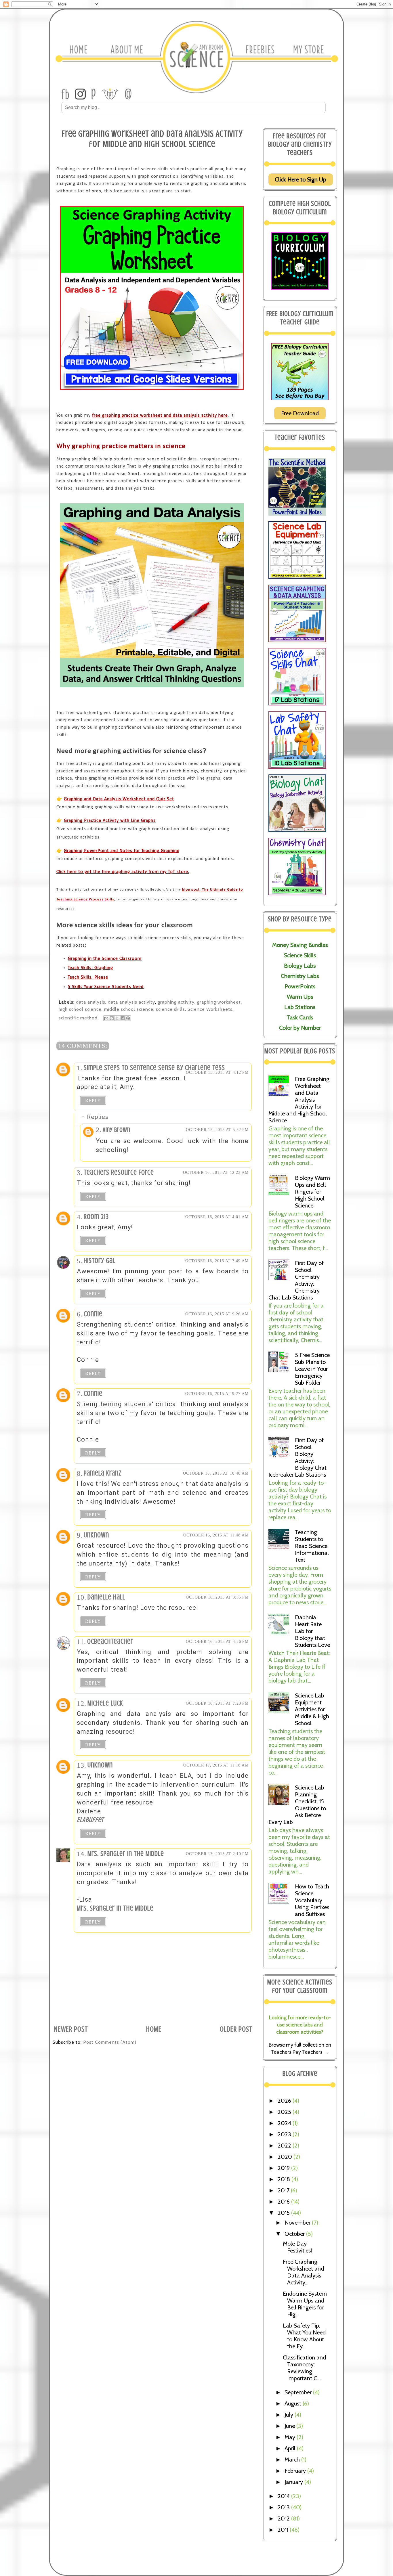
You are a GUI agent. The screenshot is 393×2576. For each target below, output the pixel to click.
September (299, 2392)
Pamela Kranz (103, 1473)
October (295, 2234)
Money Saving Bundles (300, 945)
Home (154, 2029)
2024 (285, 2123)
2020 (286, 2157)
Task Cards (300, 1017)
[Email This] (106, 1018)
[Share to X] (117, 1018)
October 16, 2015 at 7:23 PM (217, 1703)
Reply (93, 1100)
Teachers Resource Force (119, 1173)
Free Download (300, 413)
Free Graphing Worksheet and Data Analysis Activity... (303, 2272)
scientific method (78, 1018)
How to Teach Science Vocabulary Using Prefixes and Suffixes (312, 1900)
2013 (284, 2507)
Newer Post (71, 2029)
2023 (285, 2134)
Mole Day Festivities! (297, 2247)
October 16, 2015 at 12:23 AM (216, 1173)
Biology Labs (300, 966)
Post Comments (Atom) (110, 2042)
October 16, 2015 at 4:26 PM (217, 1642)
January (294, 2482)
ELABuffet (90, 1820)
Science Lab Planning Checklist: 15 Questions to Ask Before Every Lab (297, 1805)
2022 (285, 2146)
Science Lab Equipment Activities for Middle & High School (312, 1709)
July (290, 2415)
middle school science (129, 1009)
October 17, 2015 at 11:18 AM (216, 1765)
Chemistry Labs (300, 976)
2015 (284, 2213)
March (293, 2460)
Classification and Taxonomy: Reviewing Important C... (304, 2368)
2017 (284, 2190)
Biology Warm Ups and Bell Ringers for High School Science (312, 1192)
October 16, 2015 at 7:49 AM (217, 1261)
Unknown (96, 1535)
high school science (80, 1009)
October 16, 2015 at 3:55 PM (217, 1597)
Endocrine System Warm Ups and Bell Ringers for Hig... (305, 2304)
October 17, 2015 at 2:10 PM (217, 1854)
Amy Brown (117, 1130)
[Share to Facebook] (123, 1018)
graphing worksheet (219, 1002)
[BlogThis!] (112, 1018)
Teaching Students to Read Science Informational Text (312, 1546)
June (290, 2426)
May (291, 2437)
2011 (284, 2530)
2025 (285, 2112)
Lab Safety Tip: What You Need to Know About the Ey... (304, 2336)
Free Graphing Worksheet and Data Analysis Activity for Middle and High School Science (299, 1100)
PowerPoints (300, 986)
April (291, 2448)
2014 (284, 2496)
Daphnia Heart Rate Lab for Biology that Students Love (312, 1631)
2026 (285, 2101)
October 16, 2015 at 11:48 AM (216, 1535)
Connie (93, 1314)
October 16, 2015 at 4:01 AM (217, 1217)
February (296, 2471)
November (298, 2223)
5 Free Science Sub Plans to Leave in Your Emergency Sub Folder (312, 1369)
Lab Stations (300, 1007)
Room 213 (96, 1217)
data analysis (91, 1002)
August (294, 2403)
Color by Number (300, 1028)
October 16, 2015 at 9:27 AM (217, 1394)
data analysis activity (131, 1002)
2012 (284, 2518)
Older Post (236, 2029)
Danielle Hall (106, 1597)
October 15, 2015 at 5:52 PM (217, 1130)
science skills (170, 1009)
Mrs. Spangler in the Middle (126, 1854)
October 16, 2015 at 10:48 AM (216, 1473)
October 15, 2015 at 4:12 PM (217, 1072)
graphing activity (176, 1002)
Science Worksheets (210, 1009)
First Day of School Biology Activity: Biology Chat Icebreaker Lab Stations (297, 1457)
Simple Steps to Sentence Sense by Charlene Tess (154, 1068)
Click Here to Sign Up (301, 179)
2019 (284, 2168)
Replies (98, 1117)
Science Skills (300, 955)
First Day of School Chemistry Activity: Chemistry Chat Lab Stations (296, 1280)
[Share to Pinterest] (128, 1018)
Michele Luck (105, 1703)
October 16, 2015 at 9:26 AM (217, 1314)
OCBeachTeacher (110, 1642)
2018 (285, 2179)
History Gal (100, 1261)
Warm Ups (300, 997)
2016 (284, 2202)
